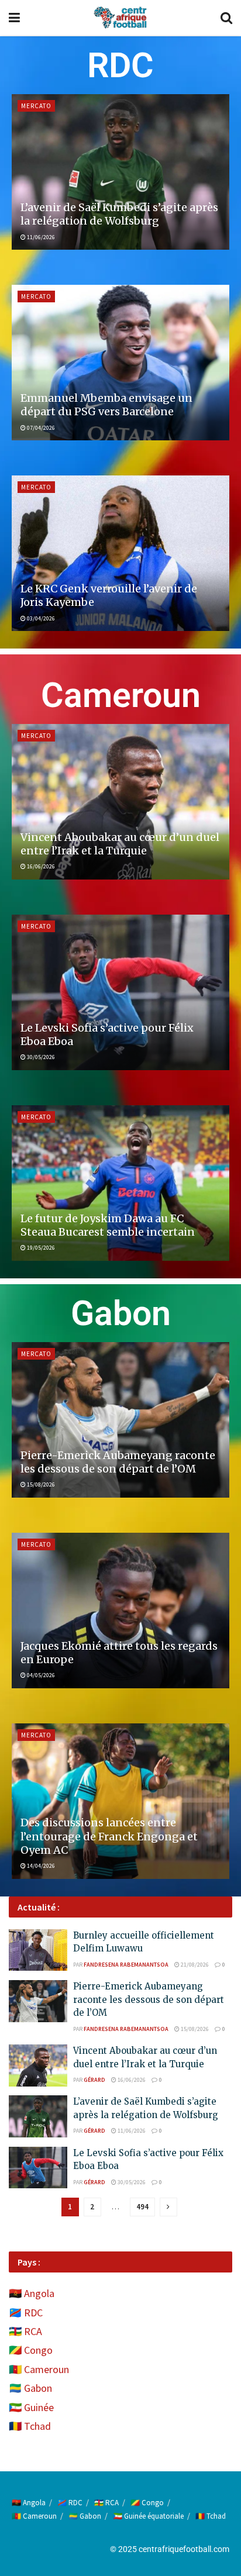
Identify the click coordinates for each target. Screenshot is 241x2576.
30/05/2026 (40, 1057)
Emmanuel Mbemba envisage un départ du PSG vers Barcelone (106, 405)
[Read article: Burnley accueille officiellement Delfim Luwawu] (38, 1950)
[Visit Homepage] (120, 18)
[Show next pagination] (168, 2207)
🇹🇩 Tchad (30, 2426)
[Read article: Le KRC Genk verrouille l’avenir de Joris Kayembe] (120, 553)
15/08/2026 (40, 1484)
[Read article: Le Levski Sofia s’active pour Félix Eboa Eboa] (120, 992)
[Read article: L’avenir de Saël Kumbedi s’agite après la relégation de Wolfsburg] (120, 172)
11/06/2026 (40, 237)
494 (142, 2207)
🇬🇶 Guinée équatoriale (148, 2516)
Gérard (94, 2080)
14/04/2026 (40, 1866)
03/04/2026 (40, 618)
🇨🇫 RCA (25, 2331)
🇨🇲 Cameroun (39, 2369)
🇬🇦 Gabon (30, 2388)
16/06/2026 (40, 866)
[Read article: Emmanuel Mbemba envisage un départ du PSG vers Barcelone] (120, 363)
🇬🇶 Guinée (31, 2407)
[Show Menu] (14, 18)
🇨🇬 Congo (31, 2350)
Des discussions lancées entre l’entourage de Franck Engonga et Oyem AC (109, 1836)
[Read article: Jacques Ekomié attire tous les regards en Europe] (120, 1611)
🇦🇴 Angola (32, 2293)
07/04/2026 (40, 428)
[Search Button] (226, 18)
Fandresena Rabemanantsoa (126, 1965)
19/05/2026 (40, 1248)
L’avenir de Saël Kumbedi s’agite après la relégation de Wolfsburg (119, 214)
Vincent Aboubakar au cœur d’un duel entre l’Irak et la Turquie (120, 844)
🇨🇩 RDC (26, 2313)
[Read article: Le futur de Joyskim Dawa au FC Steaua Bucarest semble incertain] (120, 1183)
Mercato (36, 106)
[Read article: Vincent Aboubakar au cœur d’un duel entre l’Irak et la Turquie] (120, 802)
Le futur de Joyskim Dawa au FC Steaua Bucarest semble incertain (108, 1225)
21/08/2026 (194, 1965)
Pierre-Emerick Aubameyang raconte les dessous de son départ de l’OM (118, 1462)
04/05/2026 (40, 1675)
